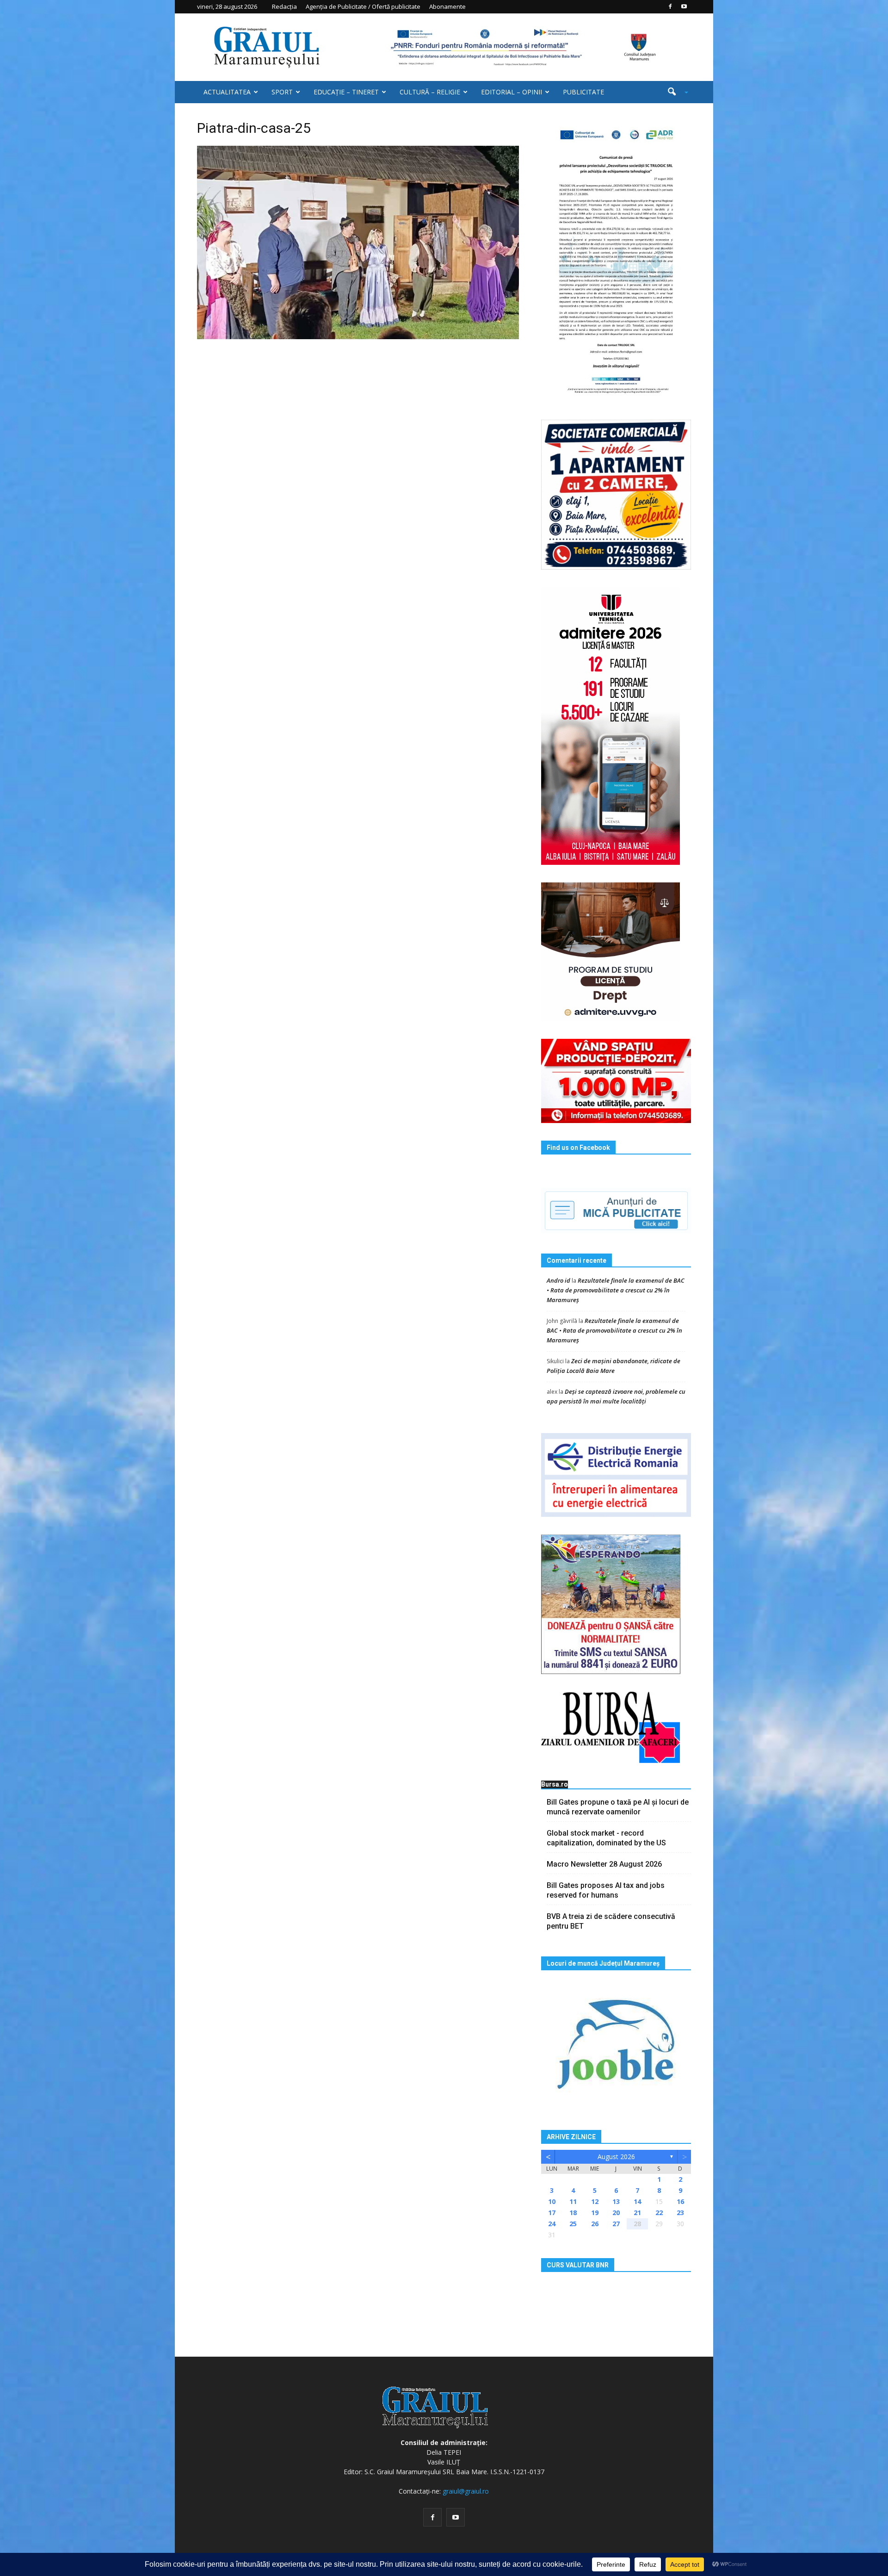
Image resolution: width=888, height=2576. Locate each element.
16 (680, 2201)
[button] (674, 92)
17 (552, 2213)
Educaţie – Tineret (346, 92)
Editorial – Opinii (512, 92)
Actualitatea (227, 92)
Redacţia (284, 6)
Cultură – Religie (430, 92)
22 (659, 2213)
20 (616, 2213)
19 (595, 2213)
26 (595, 2224)
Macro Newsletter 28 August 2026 (604, 1864)
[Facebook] (670, 6)
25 (573, 2224)
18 (573, 2213)
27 (616, 2224)
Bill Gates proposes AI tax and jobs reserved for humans (606, 1890)
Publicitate (583, 92)
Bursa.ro (555, 1784)
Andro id (558, 1280)
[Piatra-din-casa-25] (358, 242)
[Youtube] (684, 6)
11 (573, 2201)
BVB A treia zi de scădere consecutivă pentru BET (611, 1921)
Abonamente (447, 6)
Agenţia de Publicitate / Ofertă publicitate (363, 6)
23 (680, 2213)
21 (637, 2213)
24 (552, 2224)
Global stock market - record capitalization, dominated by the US (606, 1838)
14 (637, 2201)
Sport (282, 92)
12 (595, 2201)
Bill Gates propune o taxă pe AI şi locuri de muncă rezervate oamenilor (618, 1807)
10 (552, 2201)
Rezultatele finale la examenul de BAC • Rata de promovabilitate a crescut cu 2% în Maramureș (616, 1290)
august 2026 (616, 2157)
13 (616, 2201)
